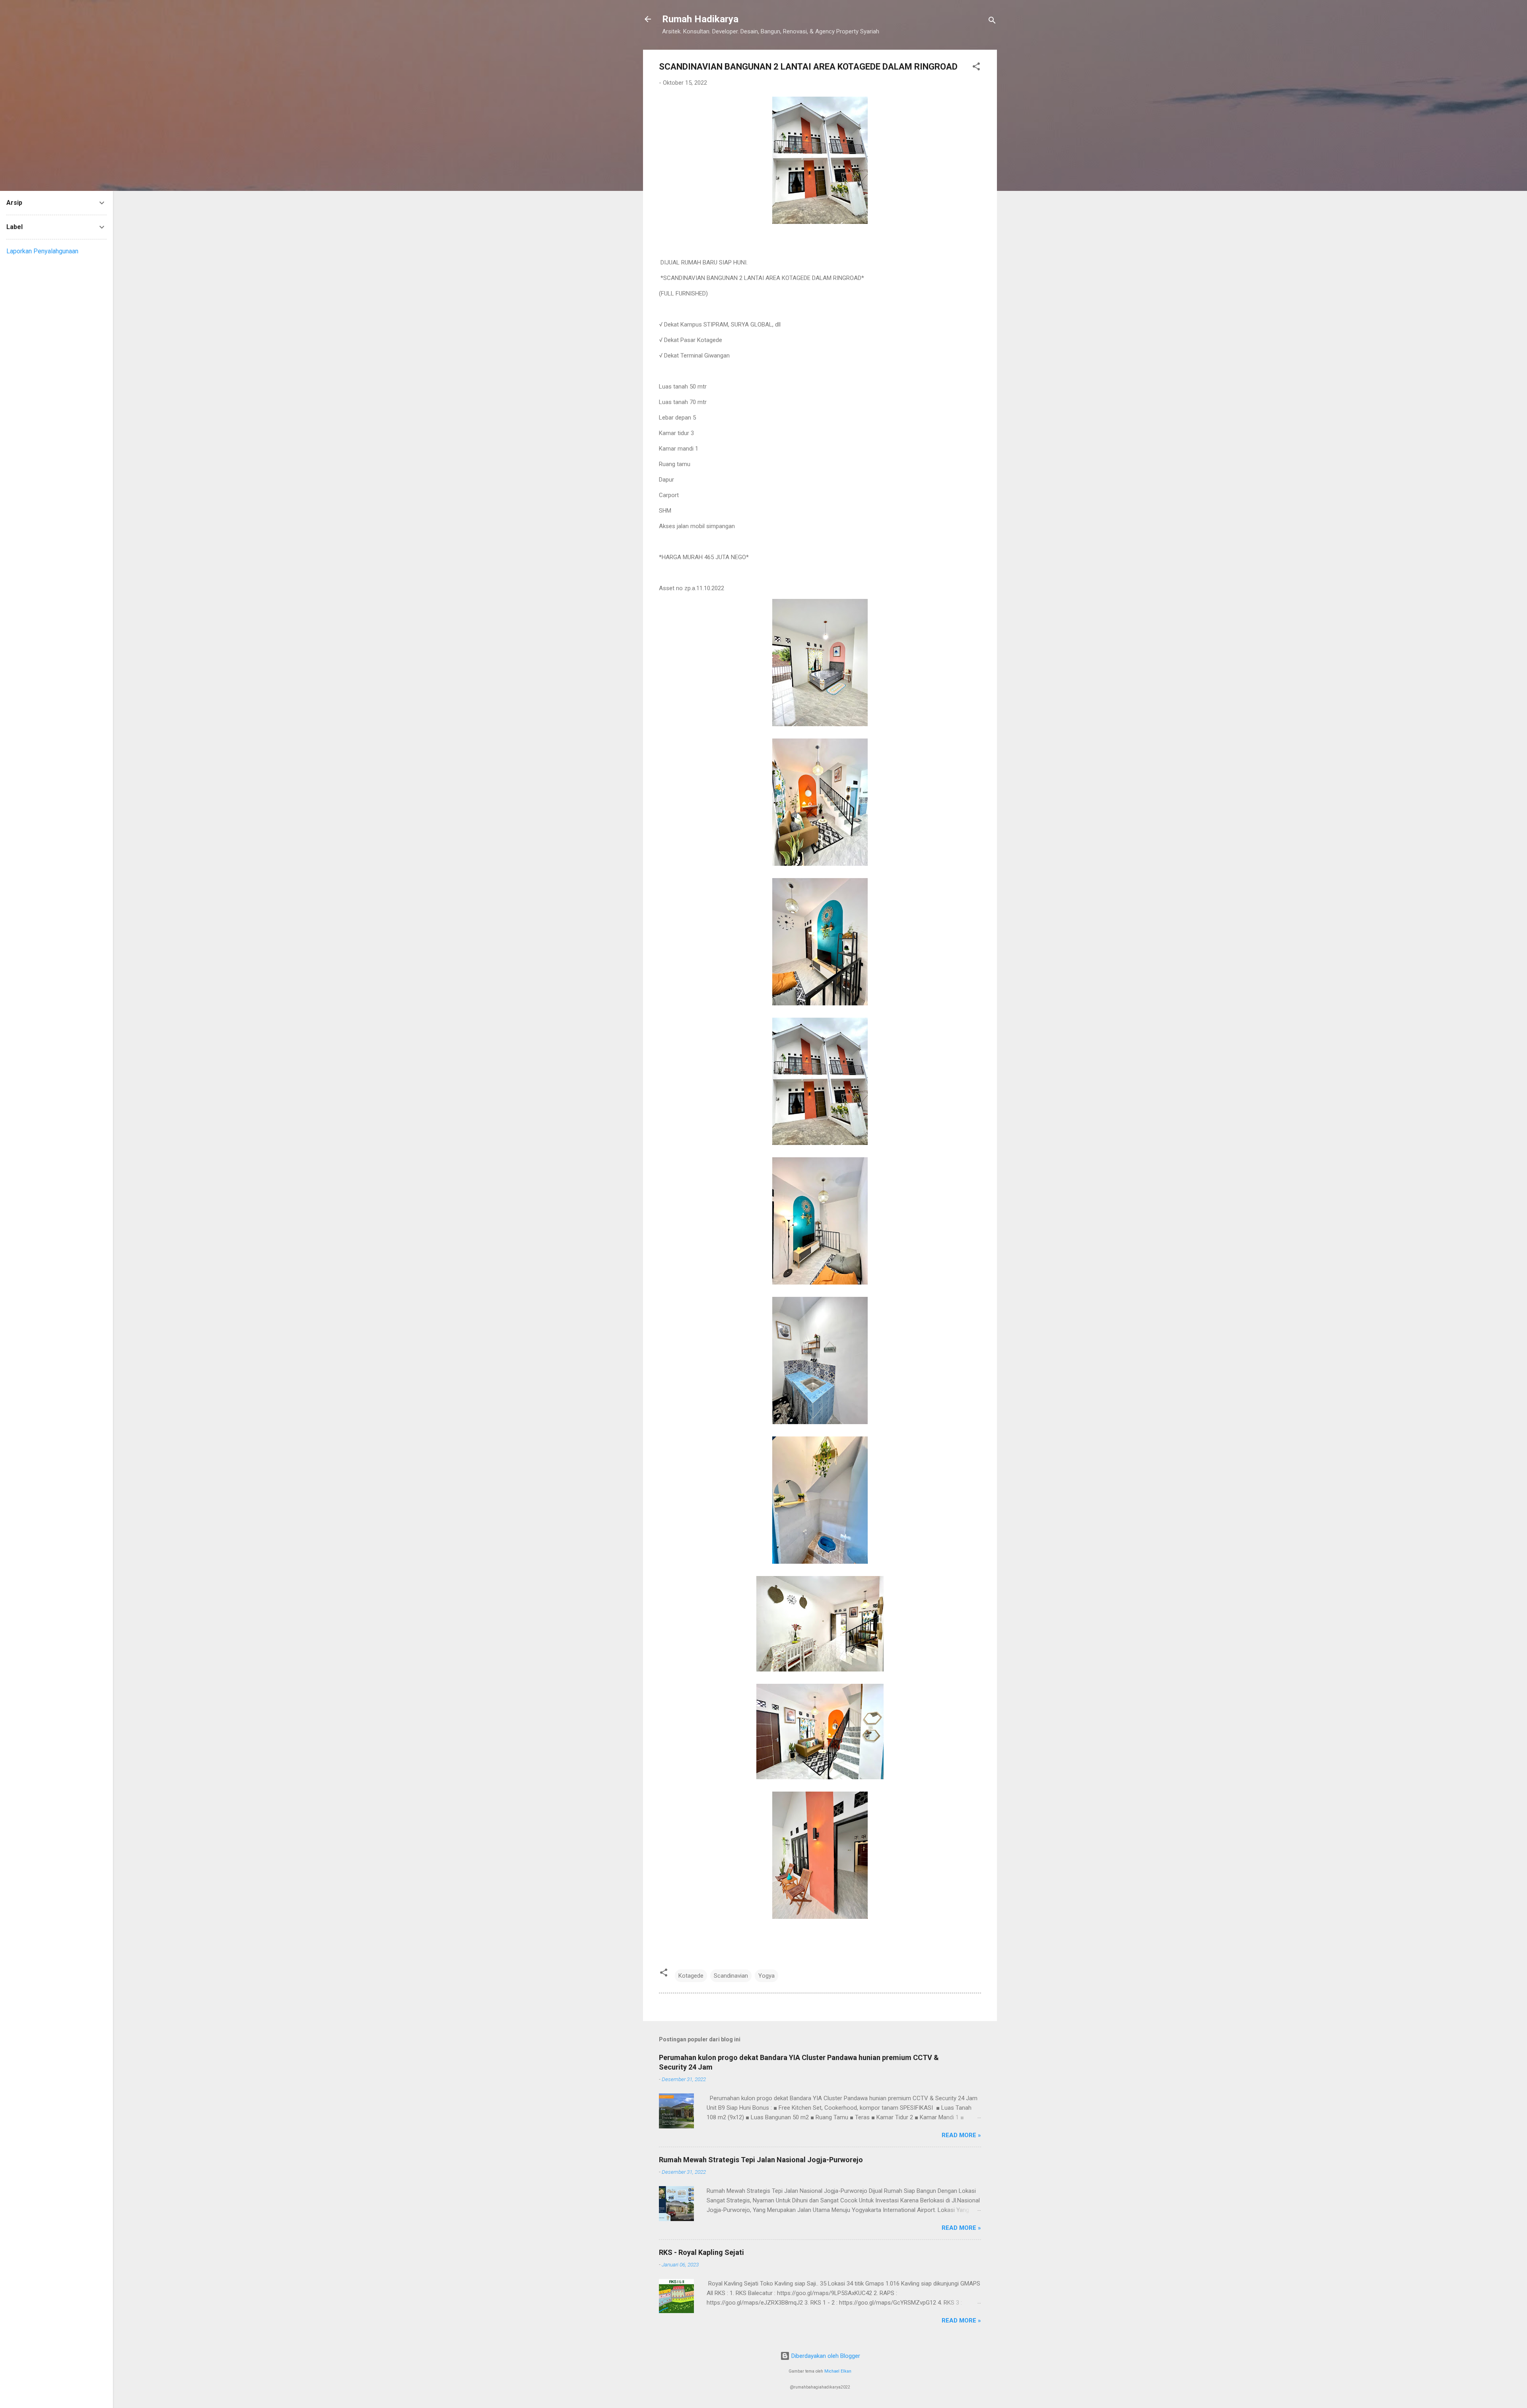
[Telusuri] (992, 22)
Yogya (766, 1976)
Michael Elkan (838, 2371)
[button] (976, 68)
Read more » (961, 2135)
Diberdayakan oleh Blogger (825, 2356)
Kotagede (691, 1976)
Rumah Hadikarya (700, 19)
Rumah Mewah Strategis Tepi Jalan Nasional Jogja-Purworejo (761, 2160)
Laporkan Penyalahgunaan (42, 251)
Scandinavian (731, 1976)
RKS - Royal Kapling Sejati (701, 2252)
